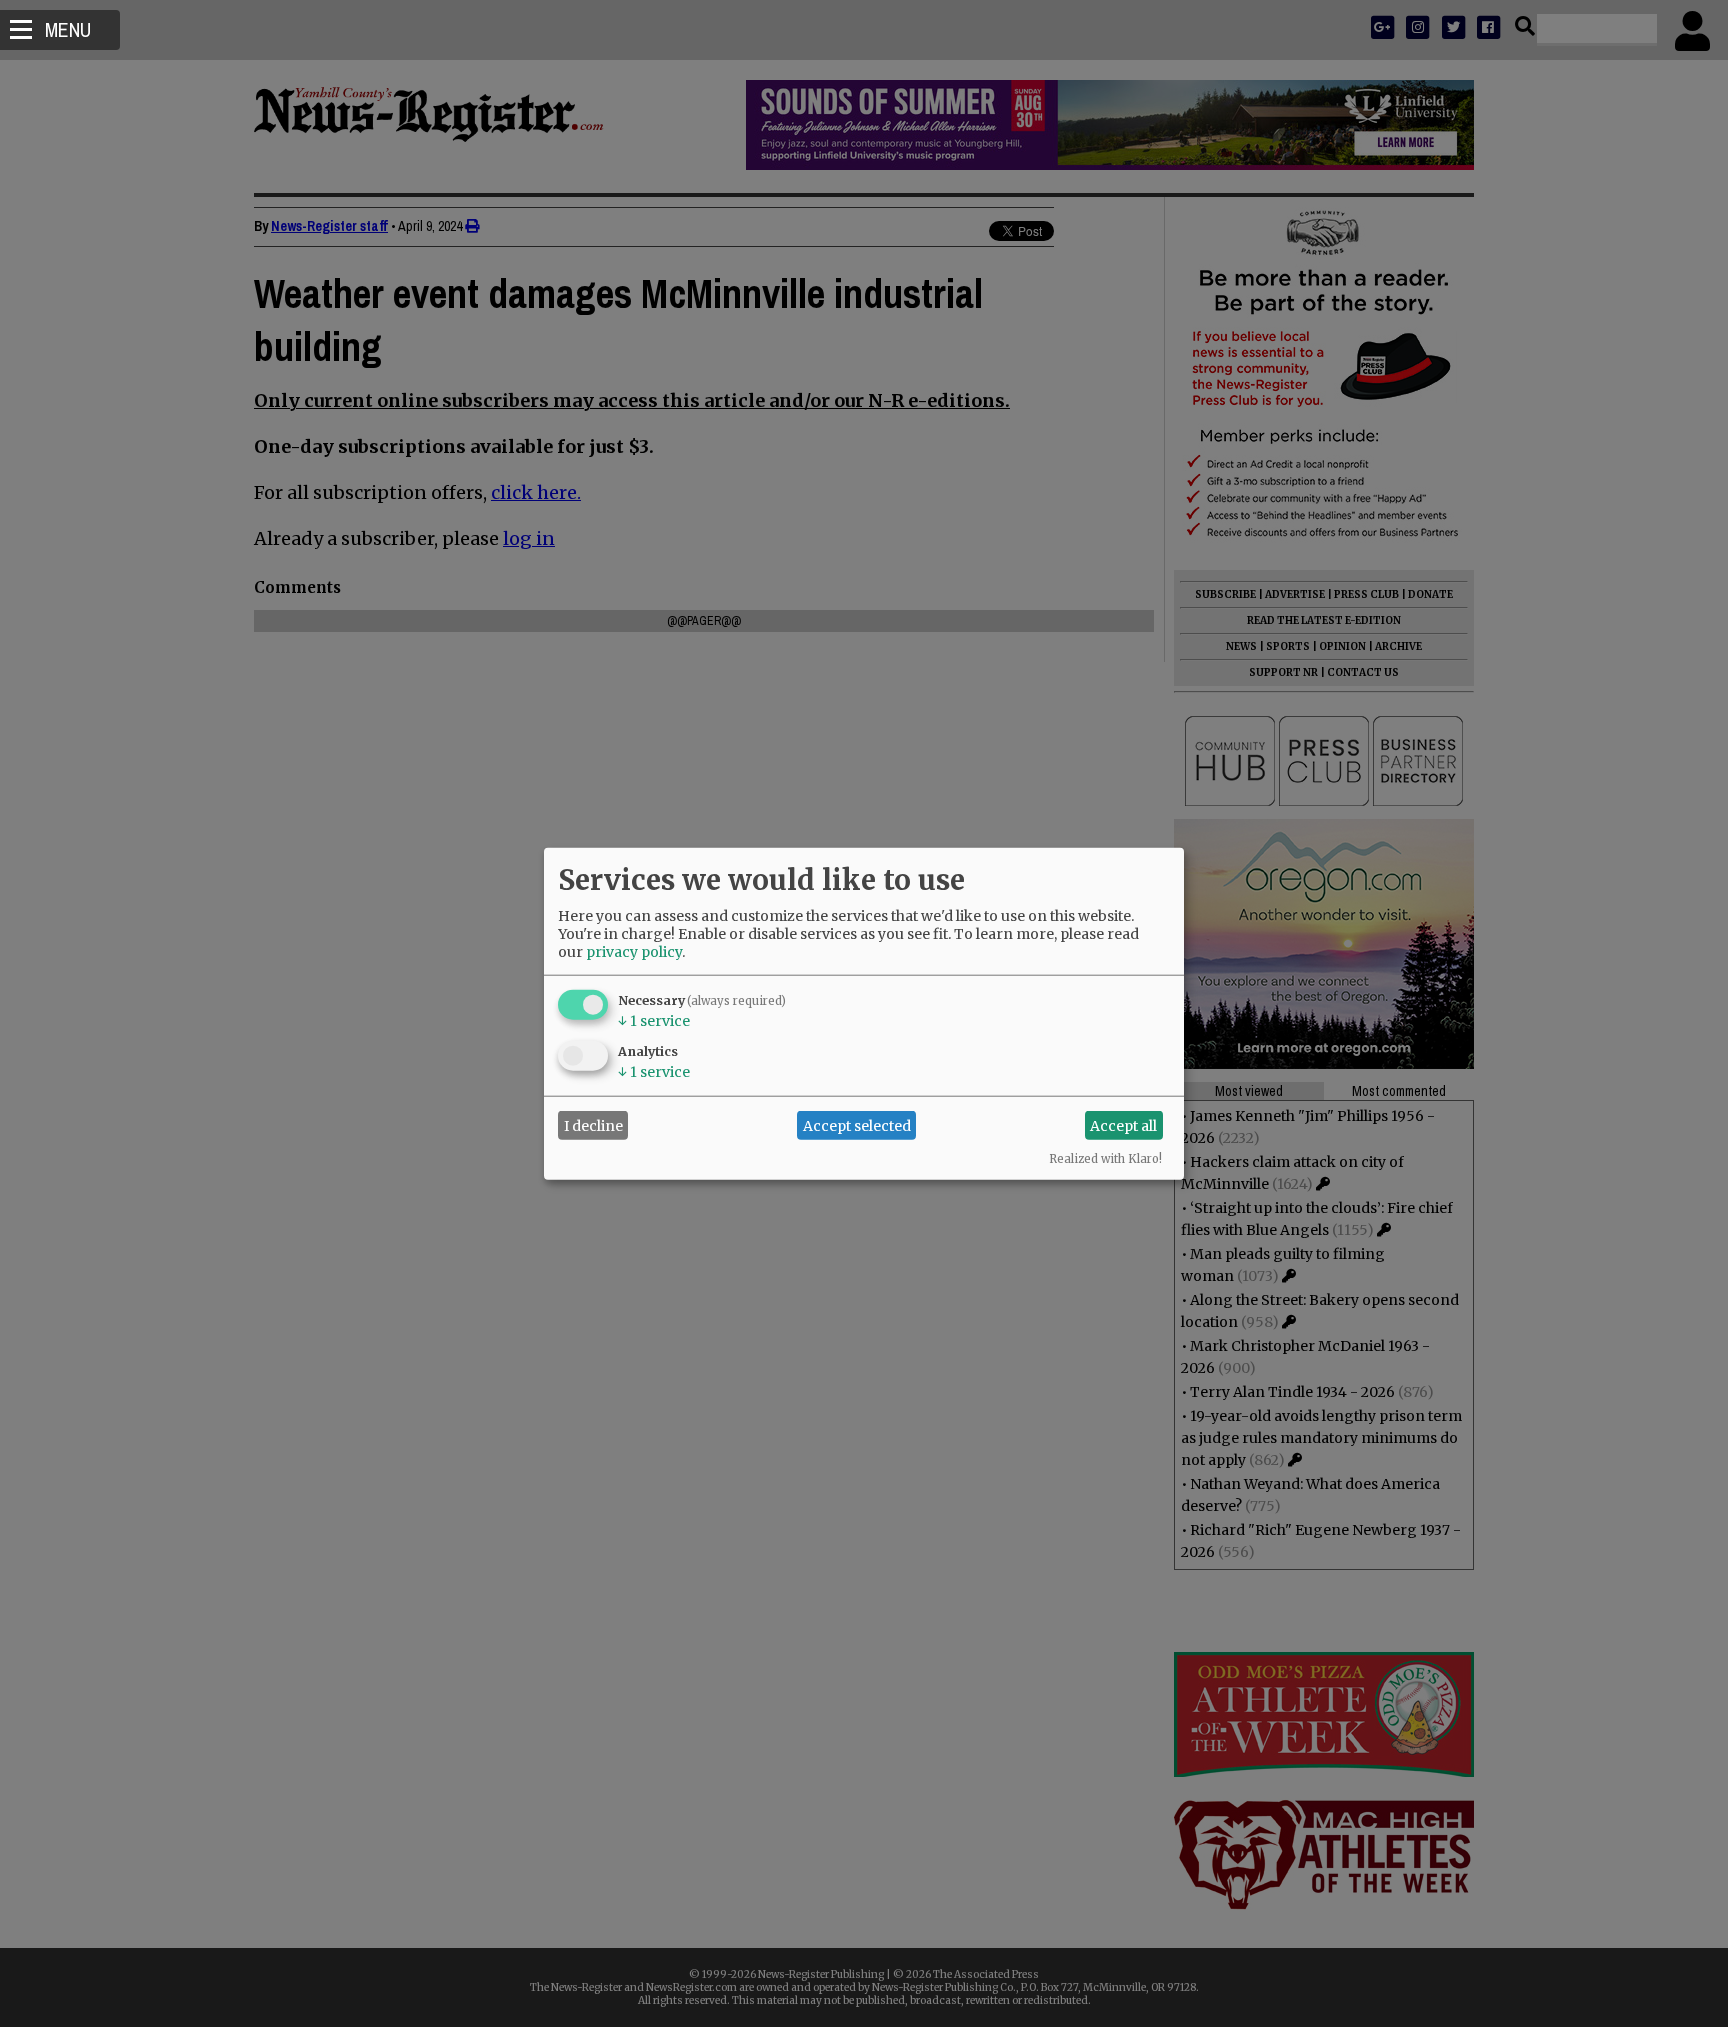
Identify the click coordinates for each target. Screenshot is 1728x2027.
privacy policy (634, 952)
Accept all (1123, 1125)
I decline (593, 1125)
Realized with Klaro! (1105, 1159)
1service (654, 1021)
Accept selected (857, 1125)
